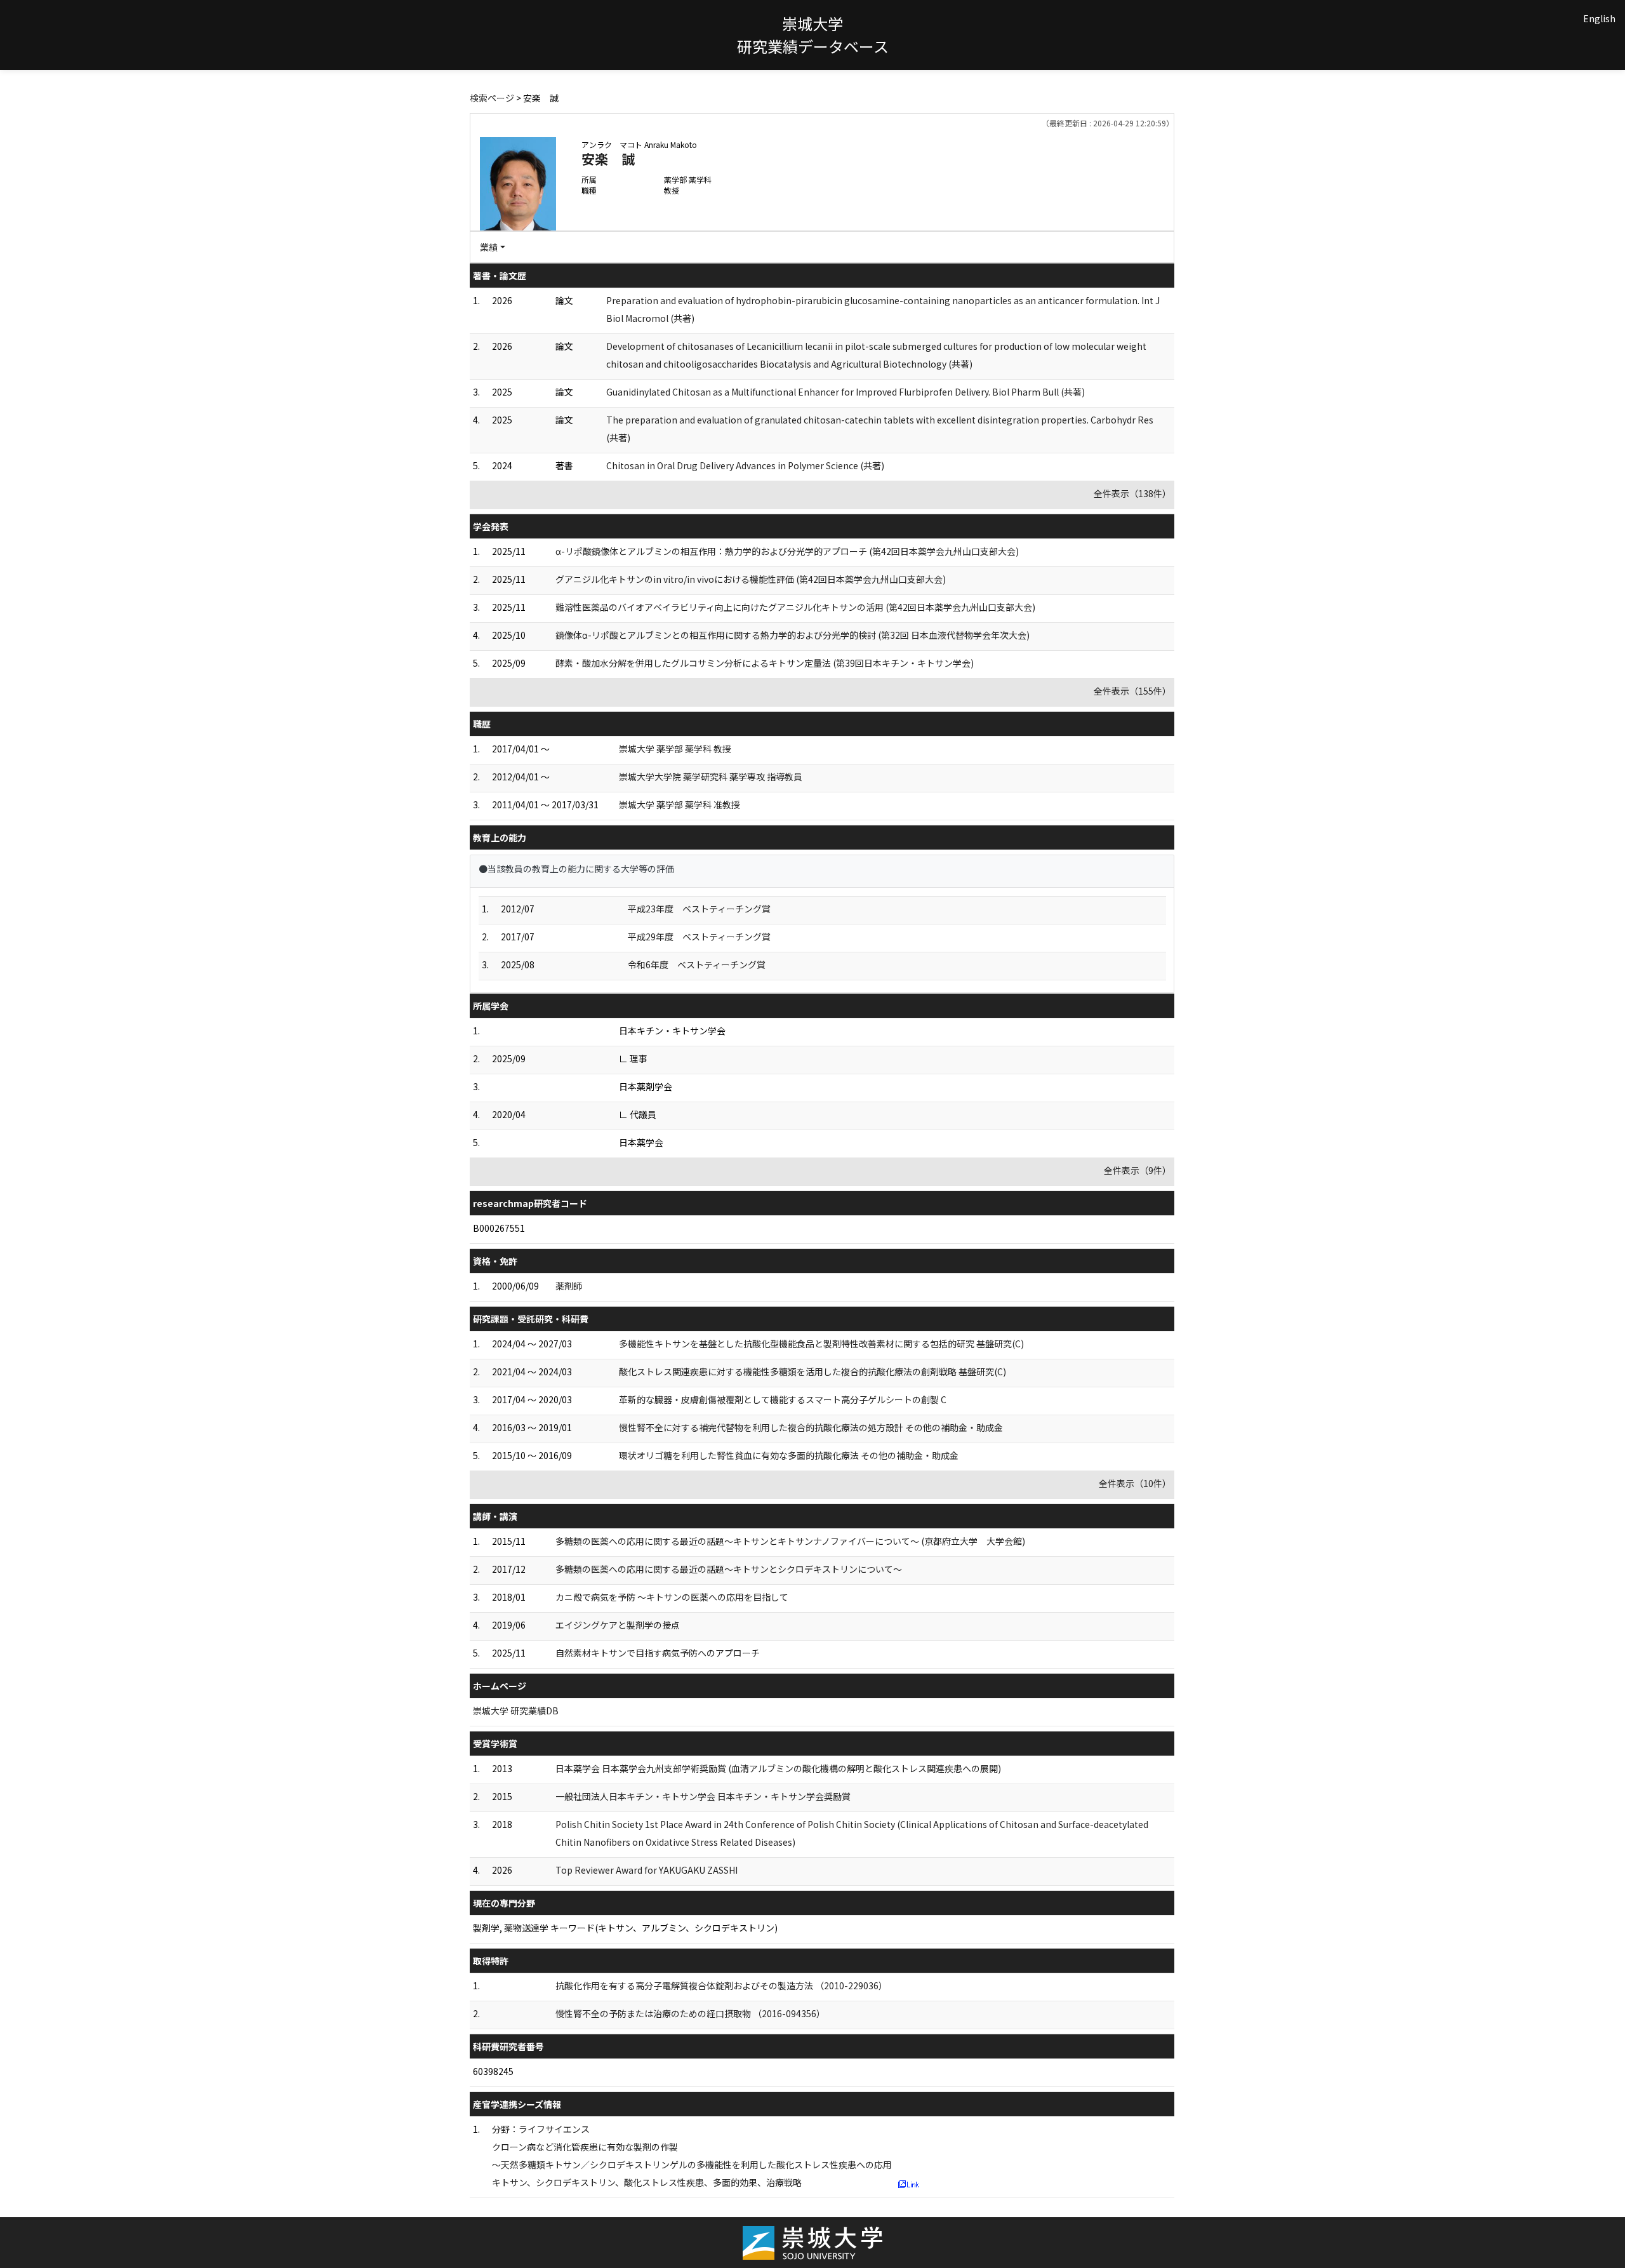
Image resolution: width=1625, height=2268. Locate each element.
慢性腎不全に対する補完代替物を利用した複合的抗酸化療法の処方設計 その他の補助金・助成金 (811, 1427)
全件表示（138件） (1132, 493)
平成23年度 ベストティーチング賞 (699, 909)
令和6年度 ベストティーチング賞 (697, 964)
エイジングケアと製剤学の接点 (618, 1625)
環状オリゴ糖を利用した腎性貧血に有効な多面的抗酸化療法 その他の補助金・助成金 (789, 1455)
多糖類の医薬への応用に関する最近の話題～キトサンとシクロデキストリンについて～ (729, 1569)
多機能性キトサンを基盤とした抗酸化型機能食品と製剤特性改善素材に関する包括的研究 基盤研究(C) (821, 1344)
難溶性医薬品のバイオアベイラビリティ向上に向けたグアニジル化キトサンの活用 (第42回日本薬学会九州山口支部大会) (795, 607)
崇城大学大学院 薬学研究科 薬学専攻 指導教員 (711, 777)
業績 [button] (489, 247)
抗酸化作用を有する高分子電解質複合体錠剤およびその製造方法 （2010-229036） (721, 1985)
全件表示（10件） (1135, 1483)
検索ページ (492, 98)
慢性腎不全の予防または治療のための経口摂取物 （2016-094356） (690, 2013)
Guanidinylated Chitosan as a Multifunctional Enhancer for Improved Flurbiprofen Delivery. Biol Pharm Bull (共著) (846, 392)
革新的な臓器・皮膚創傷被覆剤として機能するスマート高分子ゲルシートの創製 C (783, 1399)
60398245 (493, 2071)
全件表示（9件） (1137, 1170)
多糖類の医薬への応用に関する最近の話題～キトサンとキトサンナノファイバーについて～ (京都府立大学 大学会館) (790, 1541)
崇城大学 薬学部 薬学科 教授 (675, 749)
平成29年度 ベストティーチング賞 (699, 937)
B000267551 (499, 1228)
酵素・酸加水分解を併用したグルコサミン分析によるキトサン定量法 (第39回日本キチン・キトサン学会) (765, 663)
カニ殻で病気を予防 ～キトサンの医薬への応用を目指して (672, 1597)
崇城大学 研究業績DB (516, 1711)
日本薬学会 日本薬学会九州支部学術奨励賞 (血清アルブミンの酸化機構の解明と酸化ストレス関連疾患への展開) (778, 1768)
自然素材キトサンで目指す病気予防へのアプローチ (658, 1653)
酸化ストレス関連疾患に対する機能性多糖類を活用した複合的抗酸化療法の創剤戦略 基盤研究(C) (812, 1371)
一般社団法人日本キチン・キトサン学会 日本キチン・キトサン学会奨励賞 (703, 1796)
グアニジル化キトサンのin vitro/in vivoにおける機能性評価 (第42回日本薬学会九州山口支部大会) (751, 579)
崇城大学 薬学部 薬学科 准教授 (680, 804)
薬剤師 (569, 1286)
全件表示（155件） (1132, 691)
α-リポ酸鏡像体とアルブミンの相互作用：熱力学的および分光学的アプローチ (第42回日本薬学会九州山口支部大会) (787, 551)
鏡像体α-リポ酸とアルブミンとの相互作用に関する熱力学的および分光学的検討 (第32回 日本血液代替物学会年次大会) (793, 635)
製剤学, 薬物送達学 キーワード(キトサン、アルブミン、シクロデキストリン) (625, 1928)
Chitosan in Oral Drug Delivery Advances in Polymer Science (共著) (745, 465)
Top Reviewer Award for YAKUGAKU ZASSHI (647, 1870)
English (1599, 18)
